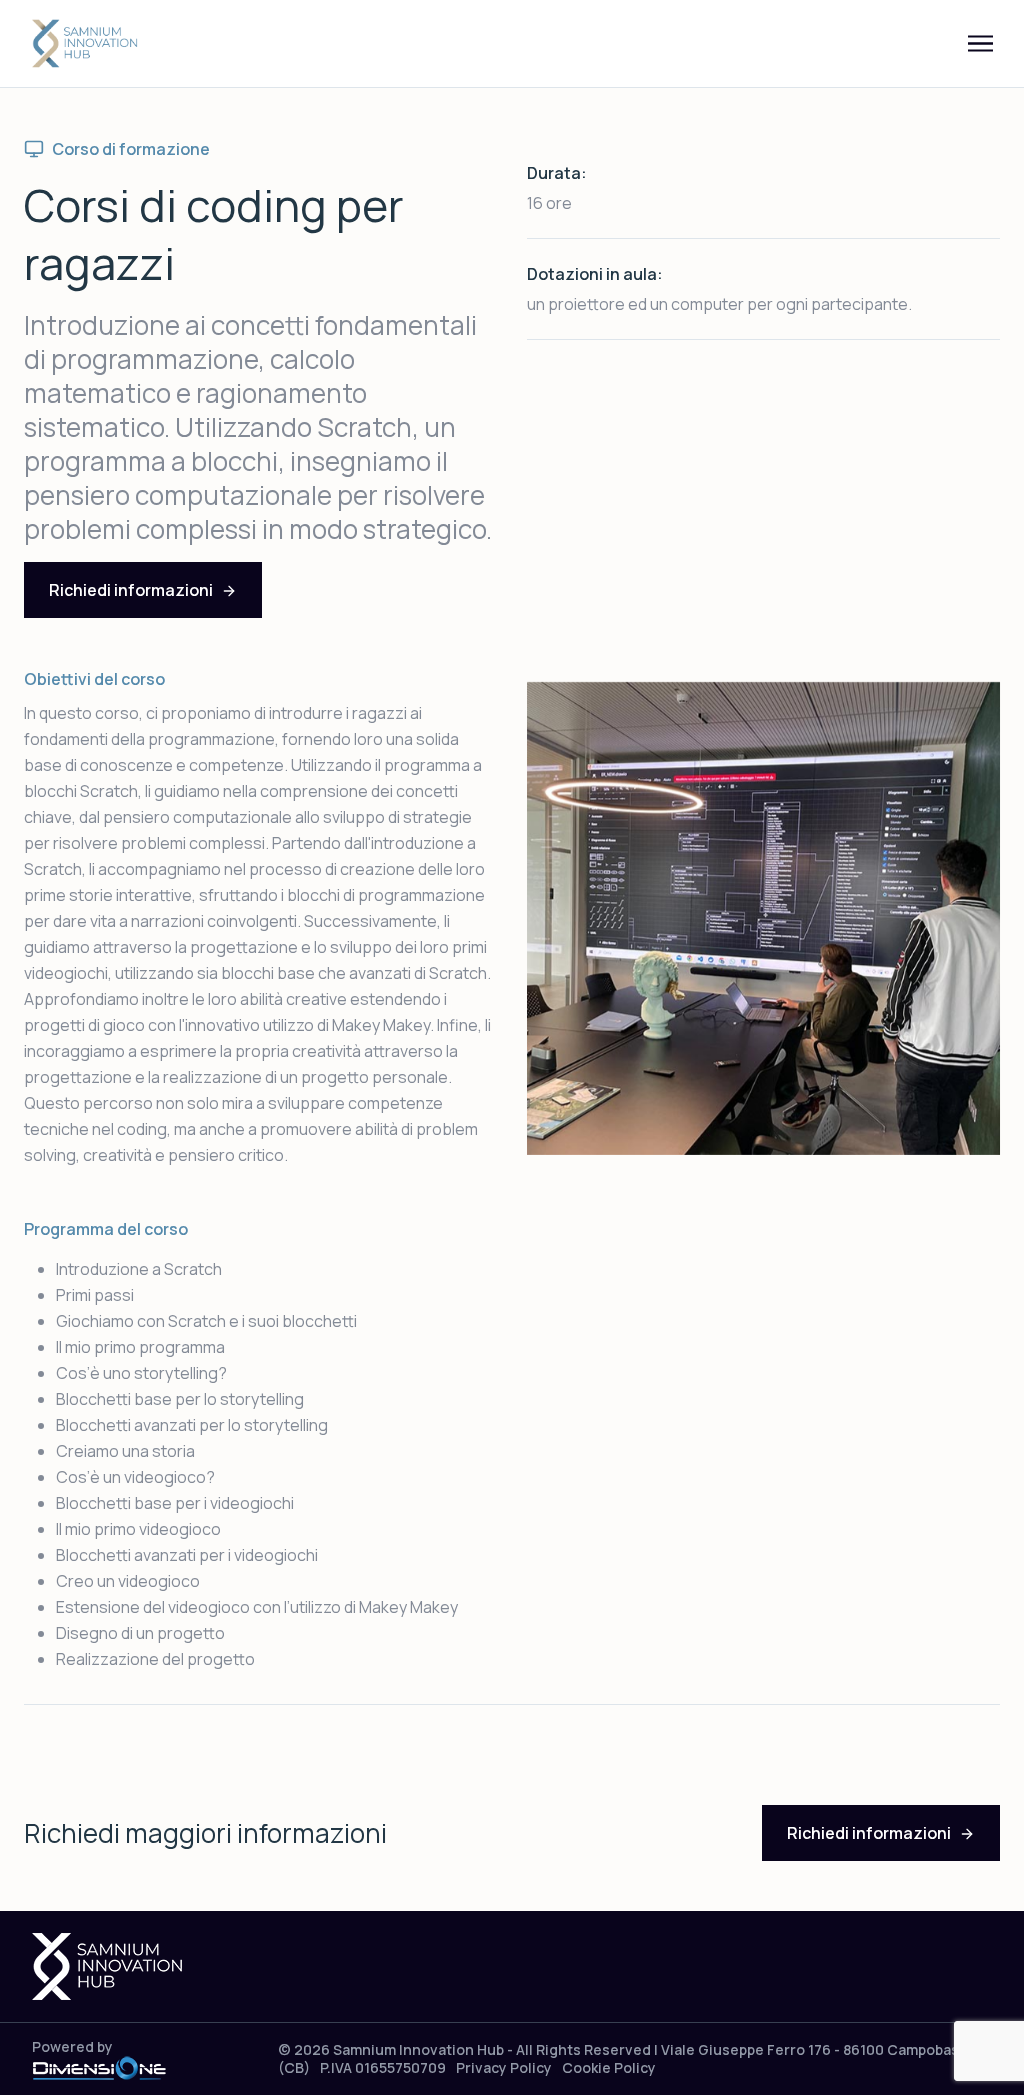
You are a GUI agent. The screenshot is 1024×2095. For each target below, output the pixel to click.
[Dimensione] (99, 2066)
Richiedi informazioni (131, 590)
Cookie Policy (609, 2067)
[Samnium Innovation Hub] (86, 44)
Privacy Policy (504, 2067)
